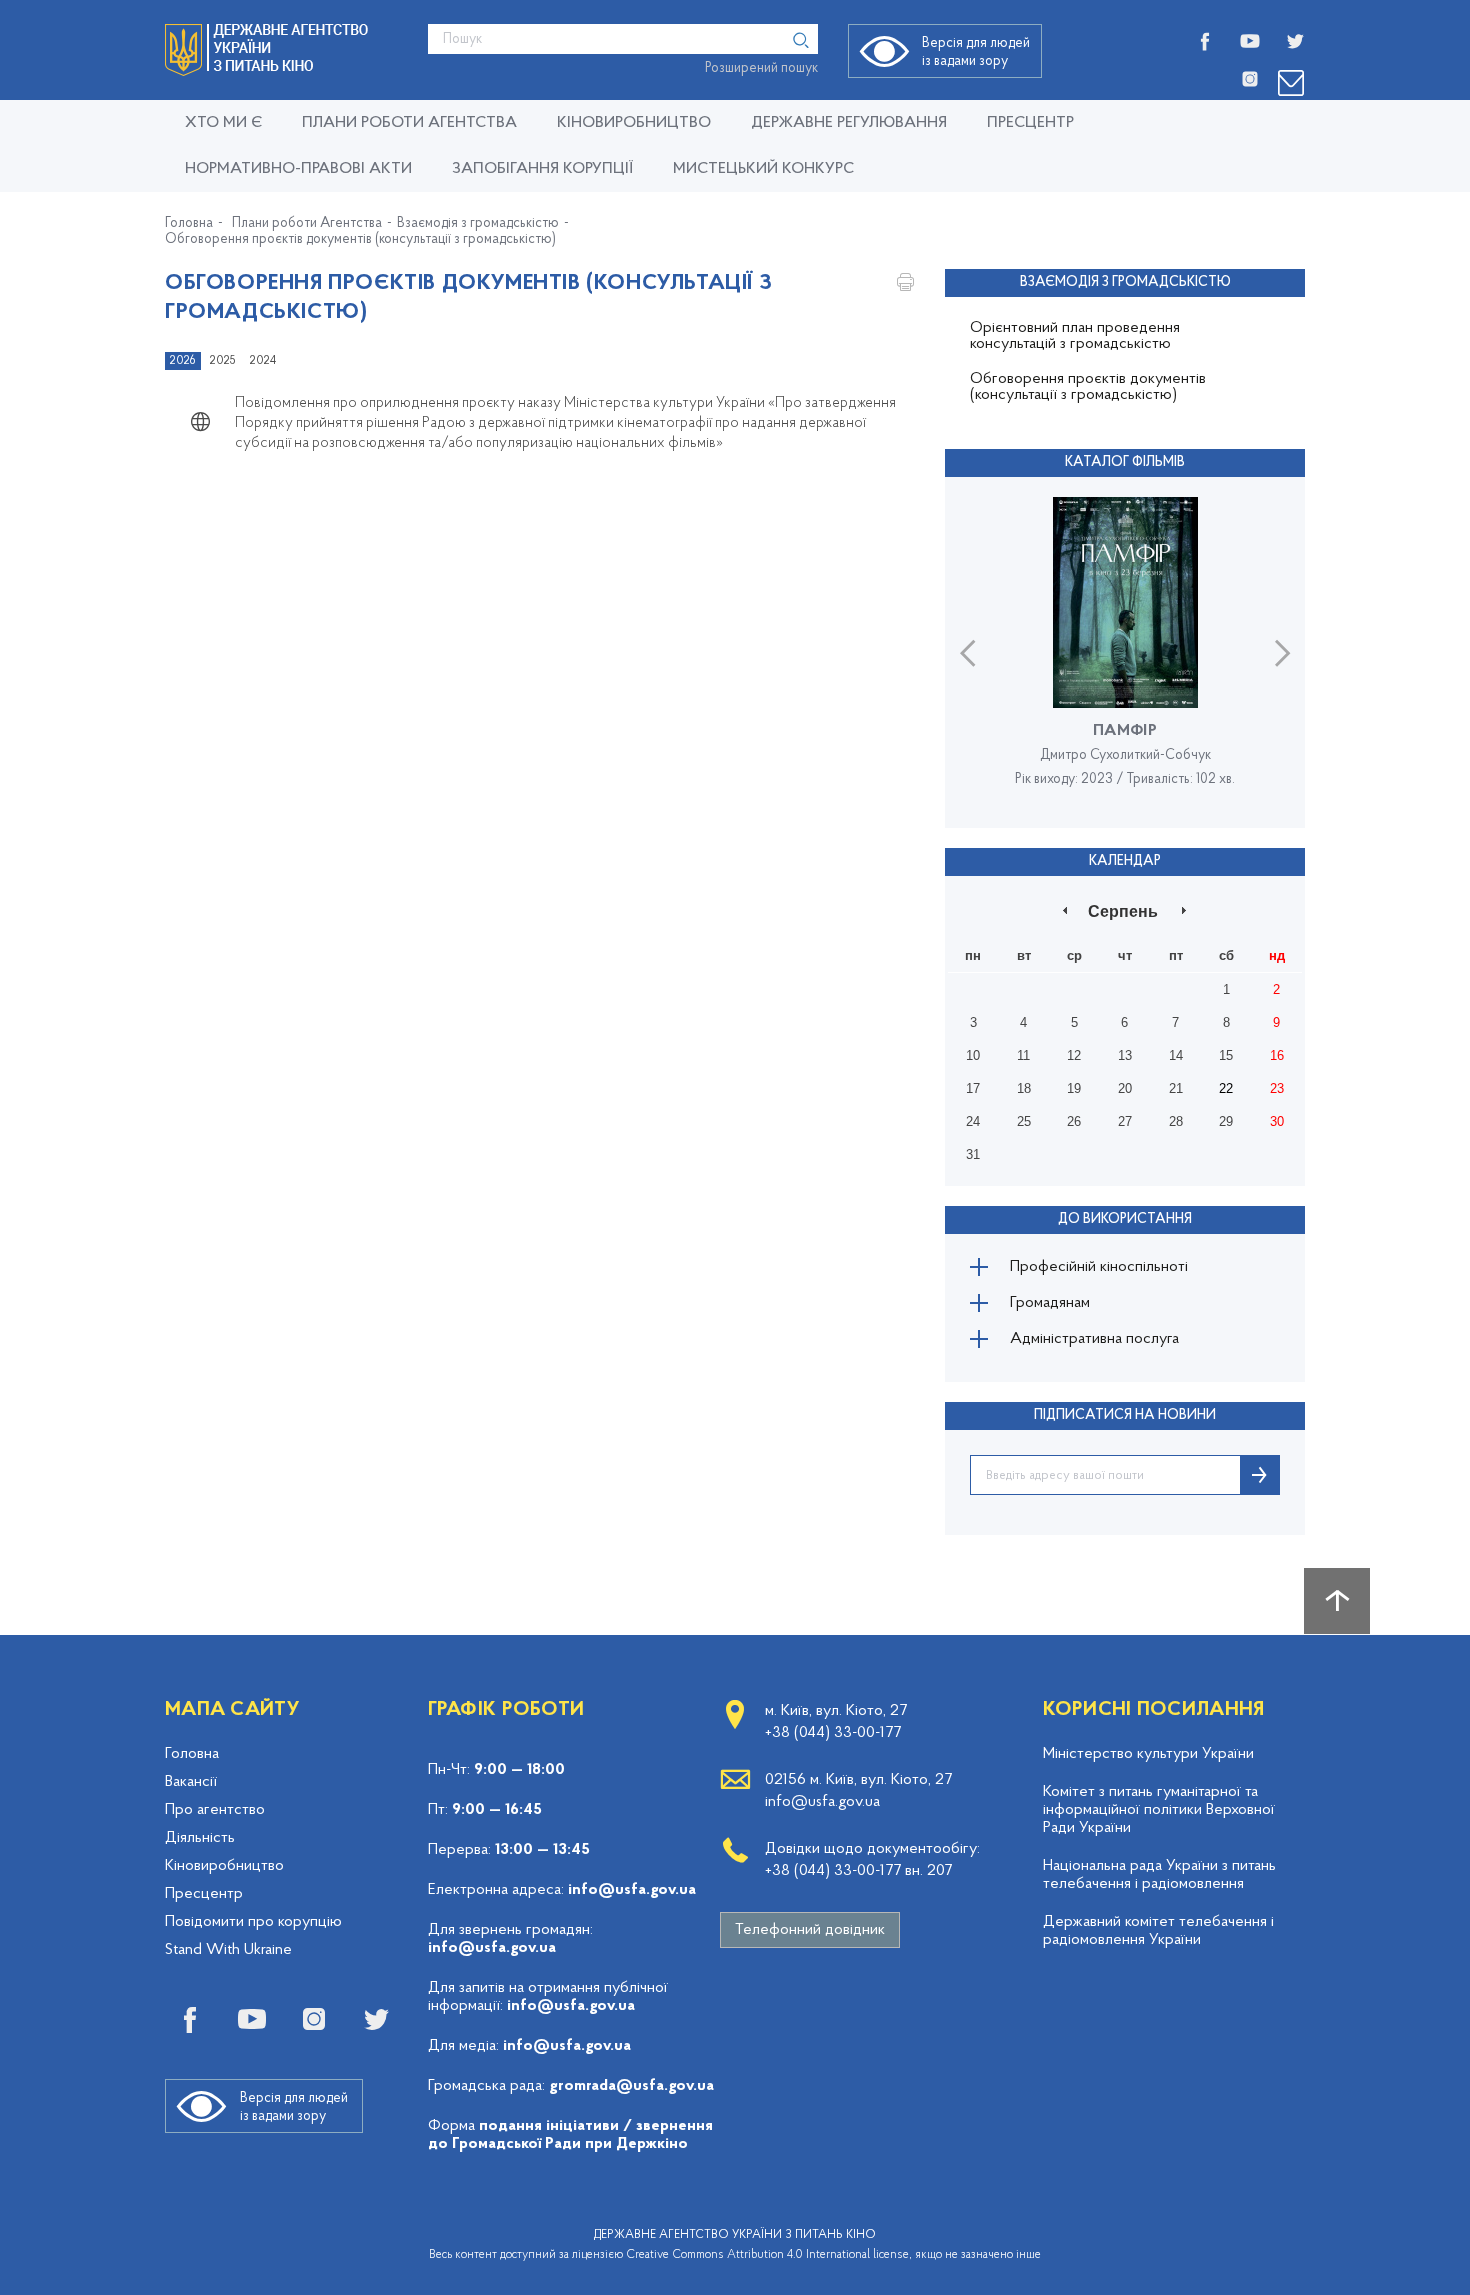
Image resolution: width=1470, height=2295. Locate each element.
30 (1277, 1121)
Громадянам (1050, 1303)
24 (973, 1121)
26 (1074, 1121)
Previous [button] (967, 652)
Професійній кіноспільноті (1099, 1267)
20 (1125, 1088)
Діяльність (200, 1838)
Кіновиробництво (224, 1866)
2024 (263, 361)
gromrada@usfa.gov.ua (631, 2086)
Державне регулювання (849, 123)
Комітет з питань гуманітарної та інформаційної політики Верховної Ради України (1159, 1810)
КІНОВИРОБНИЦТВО (634, 123)
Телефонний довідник (810, 1930)
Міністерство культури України (1148, 1754)
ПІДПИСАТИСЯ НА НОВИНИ (1125, 1415)
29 (1226, 1121)
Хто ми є (223, 123)
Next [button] (1282, 652)
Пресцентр (1030, 123)
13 (1125, 1055)
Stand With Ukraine (228, 1950)
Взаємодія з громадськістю (478, 224)
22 (1226, 1088)
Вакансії (191, 1782)
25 (1024, 1121)
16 (1277, 1055)
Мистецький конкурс (763, 169)
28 (1176, 1121)
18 (1024, 1088)
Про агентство (215, 1810)
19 (1074, 1088)
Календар (1125, 861)
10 (973, 1055)
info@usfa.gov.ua (632, 1890)
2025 (223, 361)
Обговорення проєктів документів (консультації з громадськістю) (360, 240)
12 (1074, 1055)
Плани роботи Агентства (409, 123)
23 (1277, 1088)
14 (1176, 1055)
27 (1125, 1121)
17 (973, 1088)
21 (1176, 1088)
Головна (189, 224)
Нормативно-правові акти (298, 169)
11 (1023, 1055)
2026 (183, 361)
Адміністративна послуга (1094, 1339)
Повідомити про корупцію (253, 1922)
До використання (1125, 1219)
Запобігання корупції (542, 169)
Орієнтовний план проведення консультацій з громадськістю (1075, 336)
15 (1226, 1055)
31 (973, 1154)
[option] (1125, 652)
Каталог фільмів (1125, 462)
